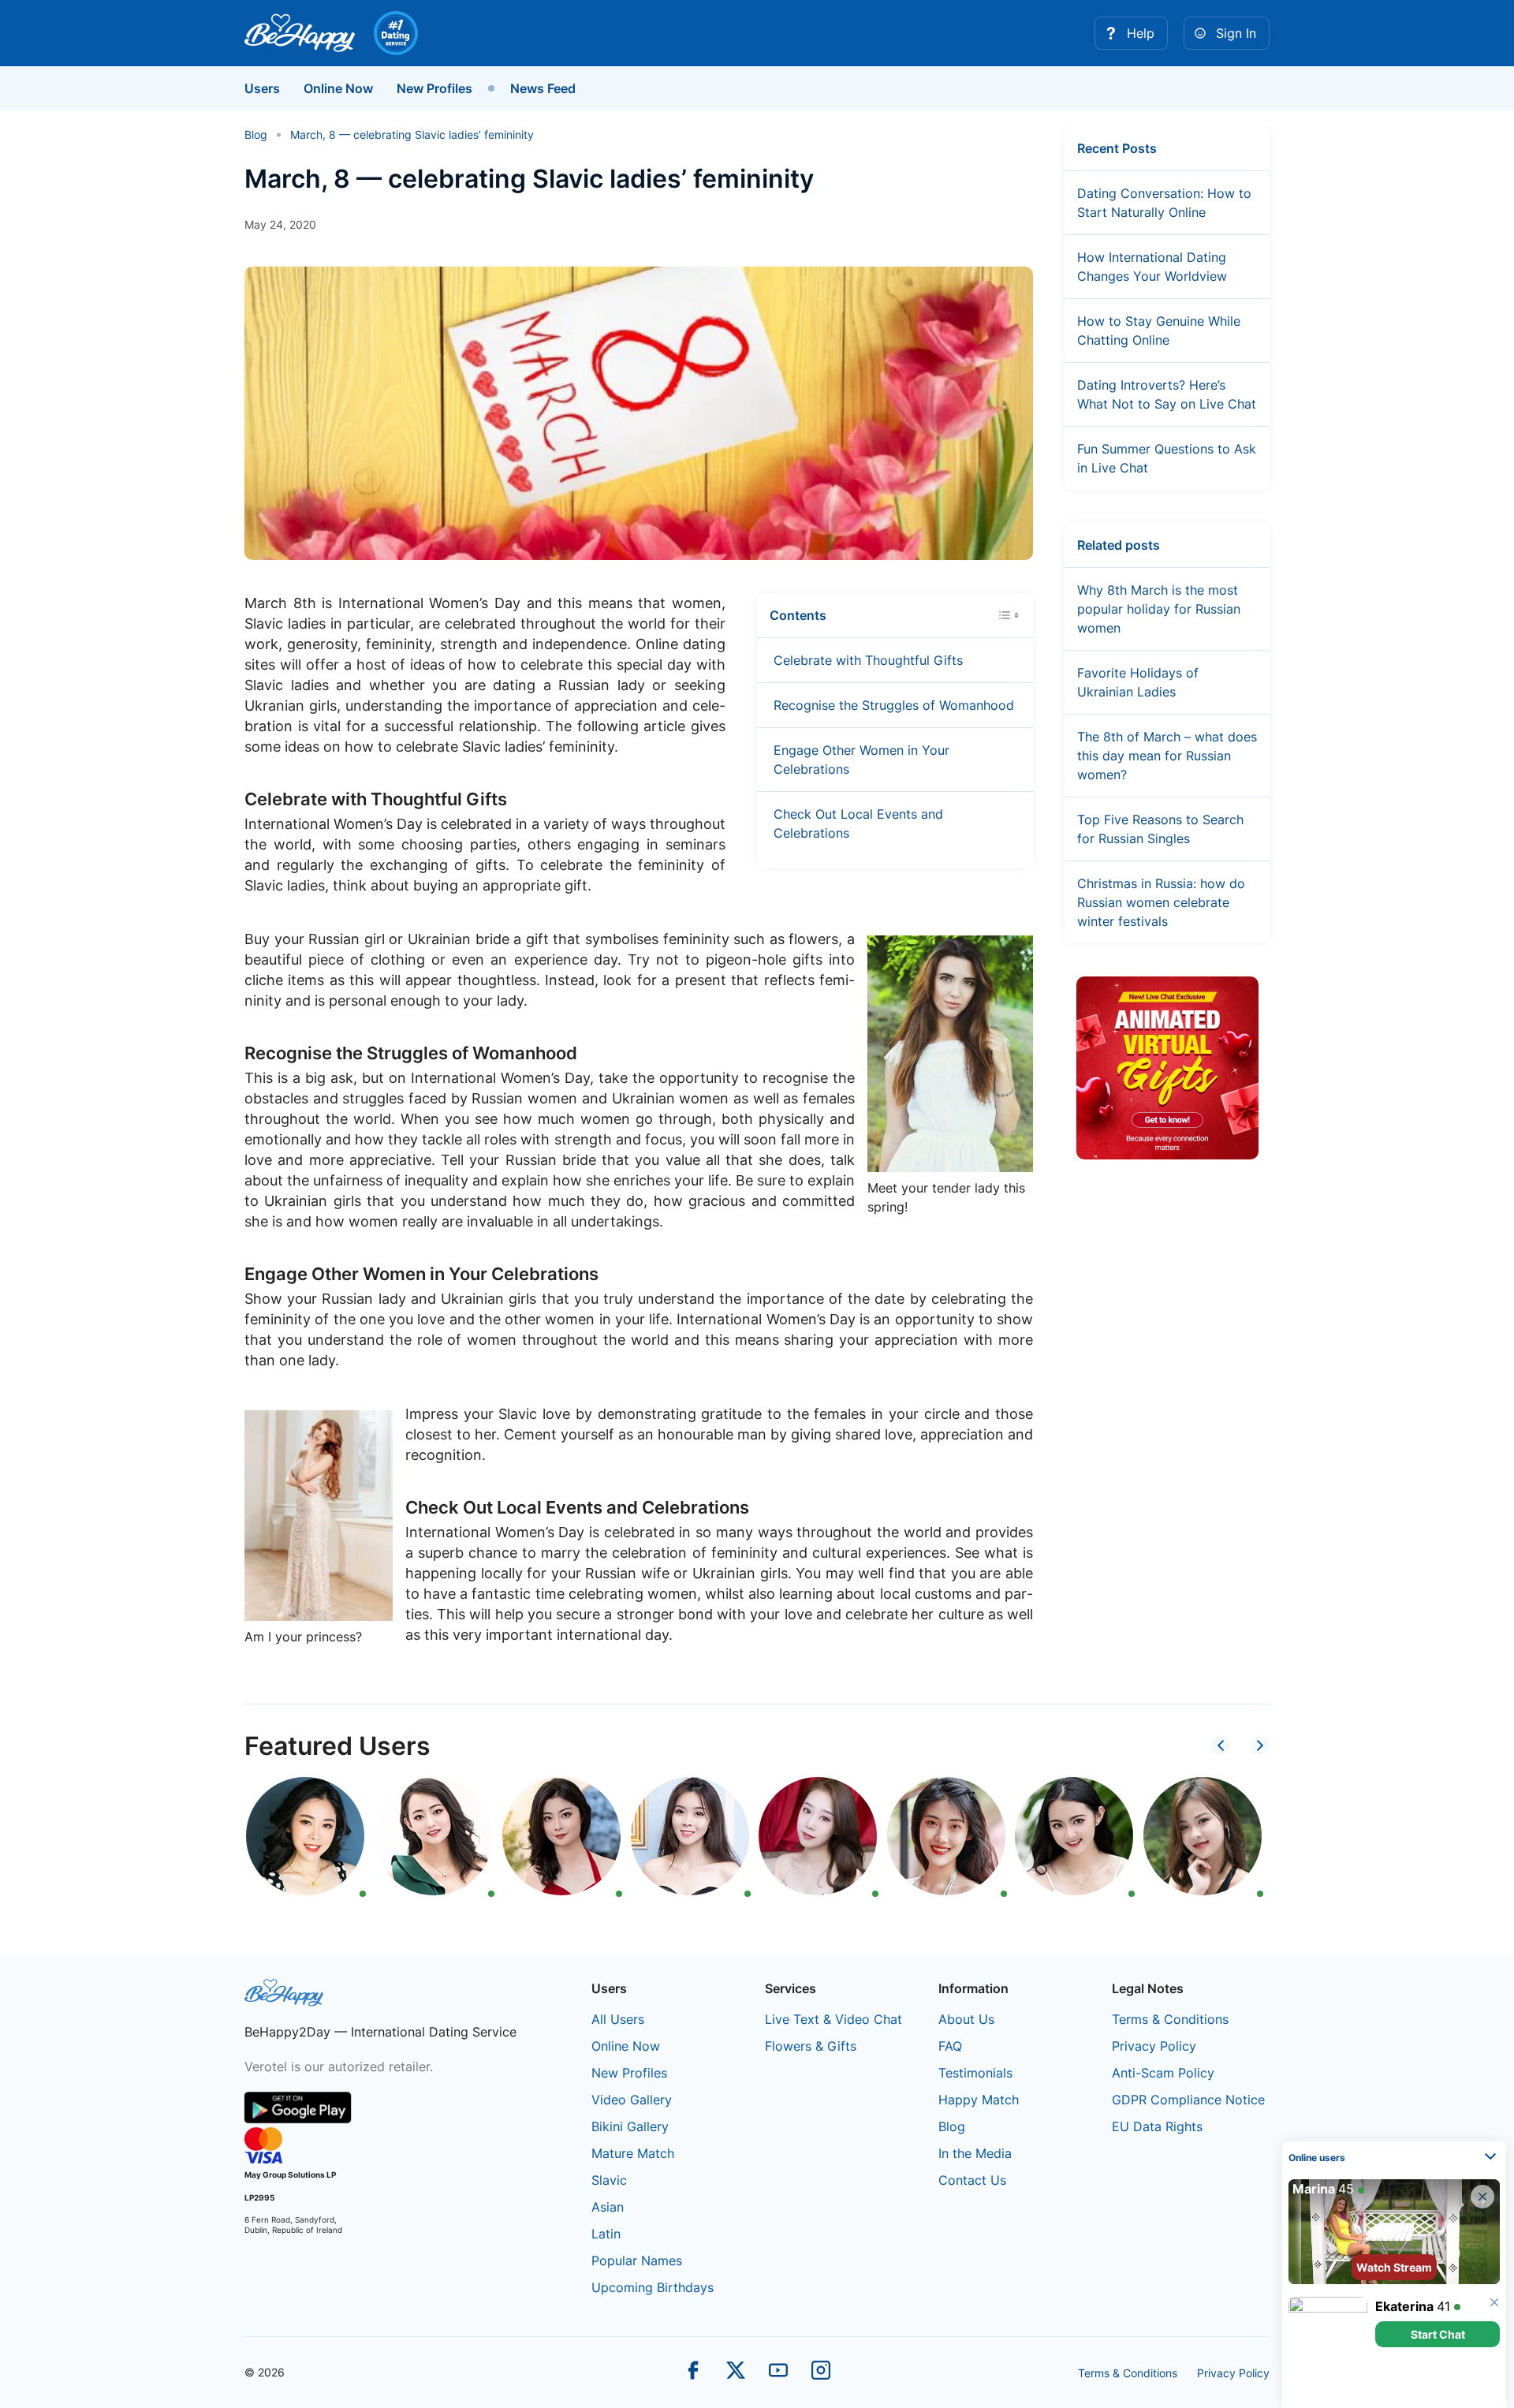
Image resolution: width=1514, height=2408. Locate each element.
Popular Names (637, 2261)
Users (262, 88)
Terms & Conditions (1170, 2019)
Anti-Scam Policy (1163, 2073)
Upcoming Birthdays (653, 2287)
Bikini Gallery (630, 2126)
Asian (608, 2207)
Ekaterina (1404, 2306)
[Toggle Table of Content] (1009, 614)
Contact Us (972, 2180)
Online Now (338, 88)
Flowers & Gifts (811, 2046)
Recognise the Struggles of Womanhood (894, 705)
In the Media (975, 2153)
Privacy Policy (1154, 2046)
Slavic (609, 2180)
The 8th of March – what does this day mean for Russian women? (1167, 756)
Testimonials (975, 2073)
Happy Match (979, 2100)
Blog (952, 2126)
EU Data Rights (1157, 2126)
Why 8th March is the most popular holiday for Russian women (1159, 609)
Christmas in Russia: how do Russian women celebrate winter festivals (1161, 902)
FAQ (950, 2046)
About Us (966, 2019)
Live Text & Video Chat (833, 2019)
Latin (606, 2234)
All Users (618, 2019)
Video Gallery (632, 2100)
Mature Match (633, 2153)
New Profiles (434, 88)
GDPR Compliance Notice (1188, 2100)
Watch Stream (1394, 2267)
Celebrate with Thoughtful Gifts (868, 660)
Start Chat (1438, 2334)
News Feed (543, 88)
